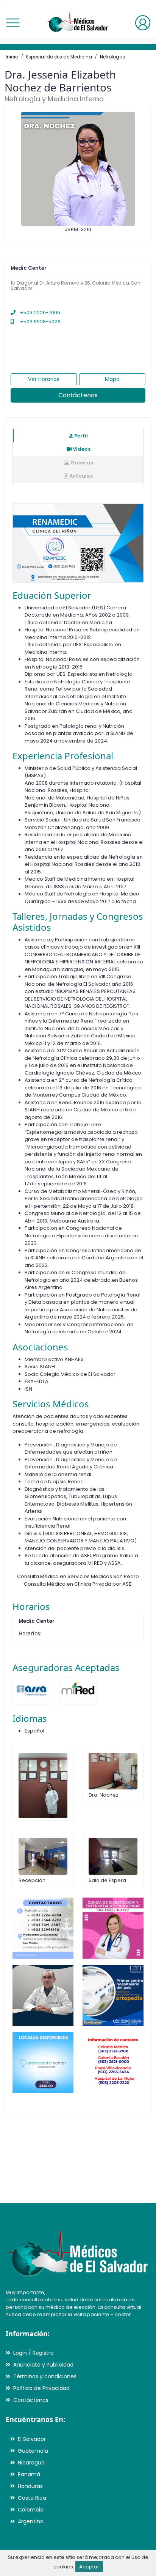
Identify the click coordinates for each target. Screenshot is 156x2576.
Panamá (29, 2474)
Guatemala (33, 2451)
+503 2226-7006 (40, 312)
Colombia (31, 2510)
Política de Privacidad (41, 2388)
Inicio (12, 57)
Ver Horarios (44, 379)
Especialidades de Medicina (59, 57)
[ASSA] (31, 1690)
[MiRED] (78, 1690)
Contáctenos (78, 395)
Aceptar (89, 2567)
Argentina (31, 2521)
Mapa (112, 379)
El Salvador (32, 2439)
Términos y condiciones (45, 2376)
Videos (81, 449)
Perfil (80, 436)
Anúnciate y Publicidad (43, 2365)
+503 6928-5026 (40, 322)
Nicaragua (31, 2463)
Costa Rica (32, 2498)
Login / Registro (34, 2353)
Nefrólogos (112, 57)
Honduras (30, 2486)
